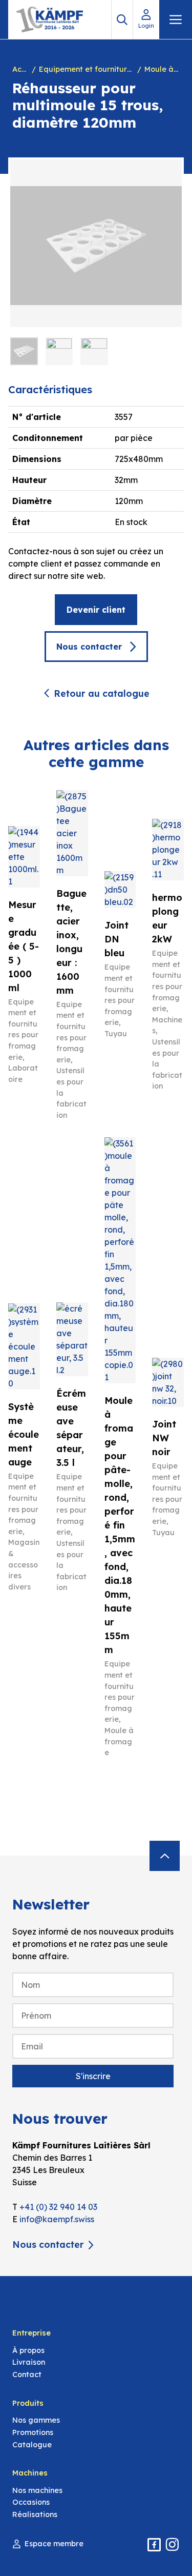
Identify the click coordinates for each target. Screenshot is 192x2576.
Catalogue (32, 2445)
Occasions (31, 2502)
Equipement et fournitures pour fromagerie (86, 69)
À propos (28, 2350)
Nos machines (37, 2490)
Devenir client (96, 610)
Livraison (29, 2362)
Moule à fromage (162, 69)
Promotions (33, 2432)
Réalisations (35, 2514)
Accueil (20, 69)
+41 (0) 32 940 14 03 (58, 2207)
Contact (27, 2374)
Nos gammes (36, 2420)
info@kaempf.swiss (57, 2219)
